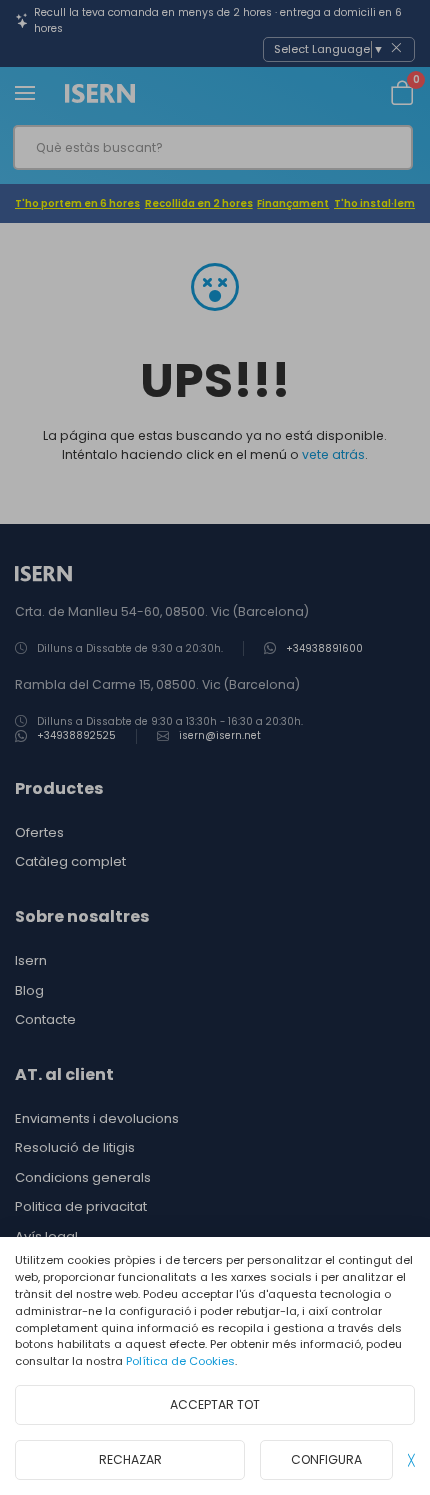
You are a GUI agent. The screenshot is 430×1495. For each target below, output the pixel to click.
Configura (326, 1459)
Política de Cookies (180, 1361)
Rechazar (130, 1459)
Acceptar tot (215, 1404)
